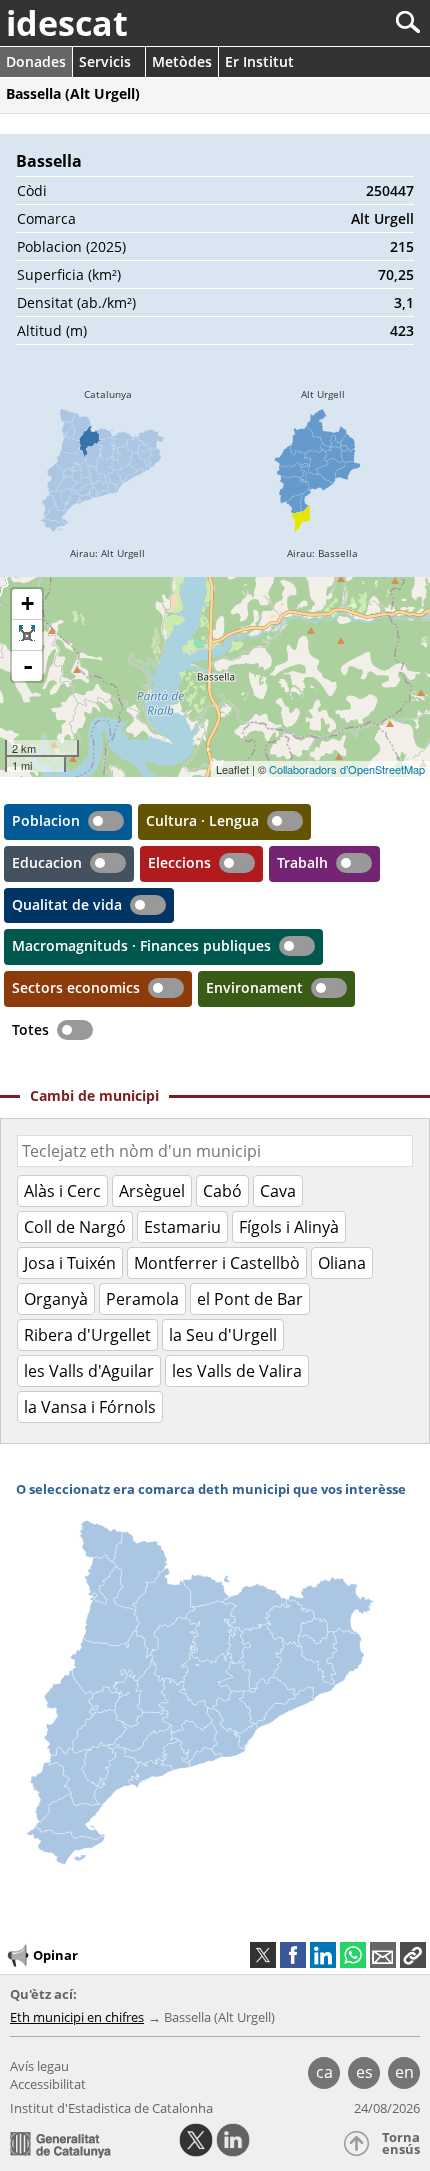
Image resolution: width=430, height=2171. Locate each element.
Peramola (142, 1299)
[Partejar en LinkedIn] (323, 1955)
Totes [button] (30, 1029)
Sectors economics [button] (76, 987)
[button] (413, 1955)
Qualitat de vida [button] (67, 904)
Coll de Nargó (75, 1227)
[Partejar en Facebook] (293, 1955)
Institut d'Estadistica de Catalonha (111, 2108)
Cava (278, 1191)
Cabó (222, 1191)
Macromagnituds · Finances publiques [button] (141, 945)
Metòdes (182, 61)
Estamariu (182, 1227)
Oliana (342, 1263)
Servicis (105, 61)
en (404, 2072)
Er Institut (259, 61)
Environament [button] (254, 987)
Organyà (56, 1299)
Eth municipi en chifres (77, 2017)
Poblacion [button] (46, 820)
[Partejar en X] (263, 1955)
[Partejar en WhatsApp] (353, 1955)
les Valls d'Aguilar (89, 1371)
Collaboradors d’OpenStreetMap (347, 769)
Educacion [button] (47, 862)
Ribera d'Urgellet (87, 1335)
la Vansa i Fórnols (90, 1407)
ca (324, 2072)
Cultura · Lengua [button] (202, 820)
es (364, 2072)
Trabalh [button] (302, 862)
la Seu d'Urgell (223, 1335)
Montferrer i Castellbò (217, 1263)
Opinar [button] (55, 1955)
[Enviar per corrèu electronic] (383, 1955)
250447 (390, 190)
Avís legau (39, 2066)
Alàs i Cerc (62, 1191)
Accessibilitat (48, 2084)
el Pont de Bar (250, 1299)
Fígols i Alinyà (289, 1227)
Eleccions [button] (179, 862)
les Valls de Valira (237, 1371)
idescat (67, 23)
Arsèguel (152, 1191)
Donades (36, 61)
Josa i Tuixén (70, 1263)
